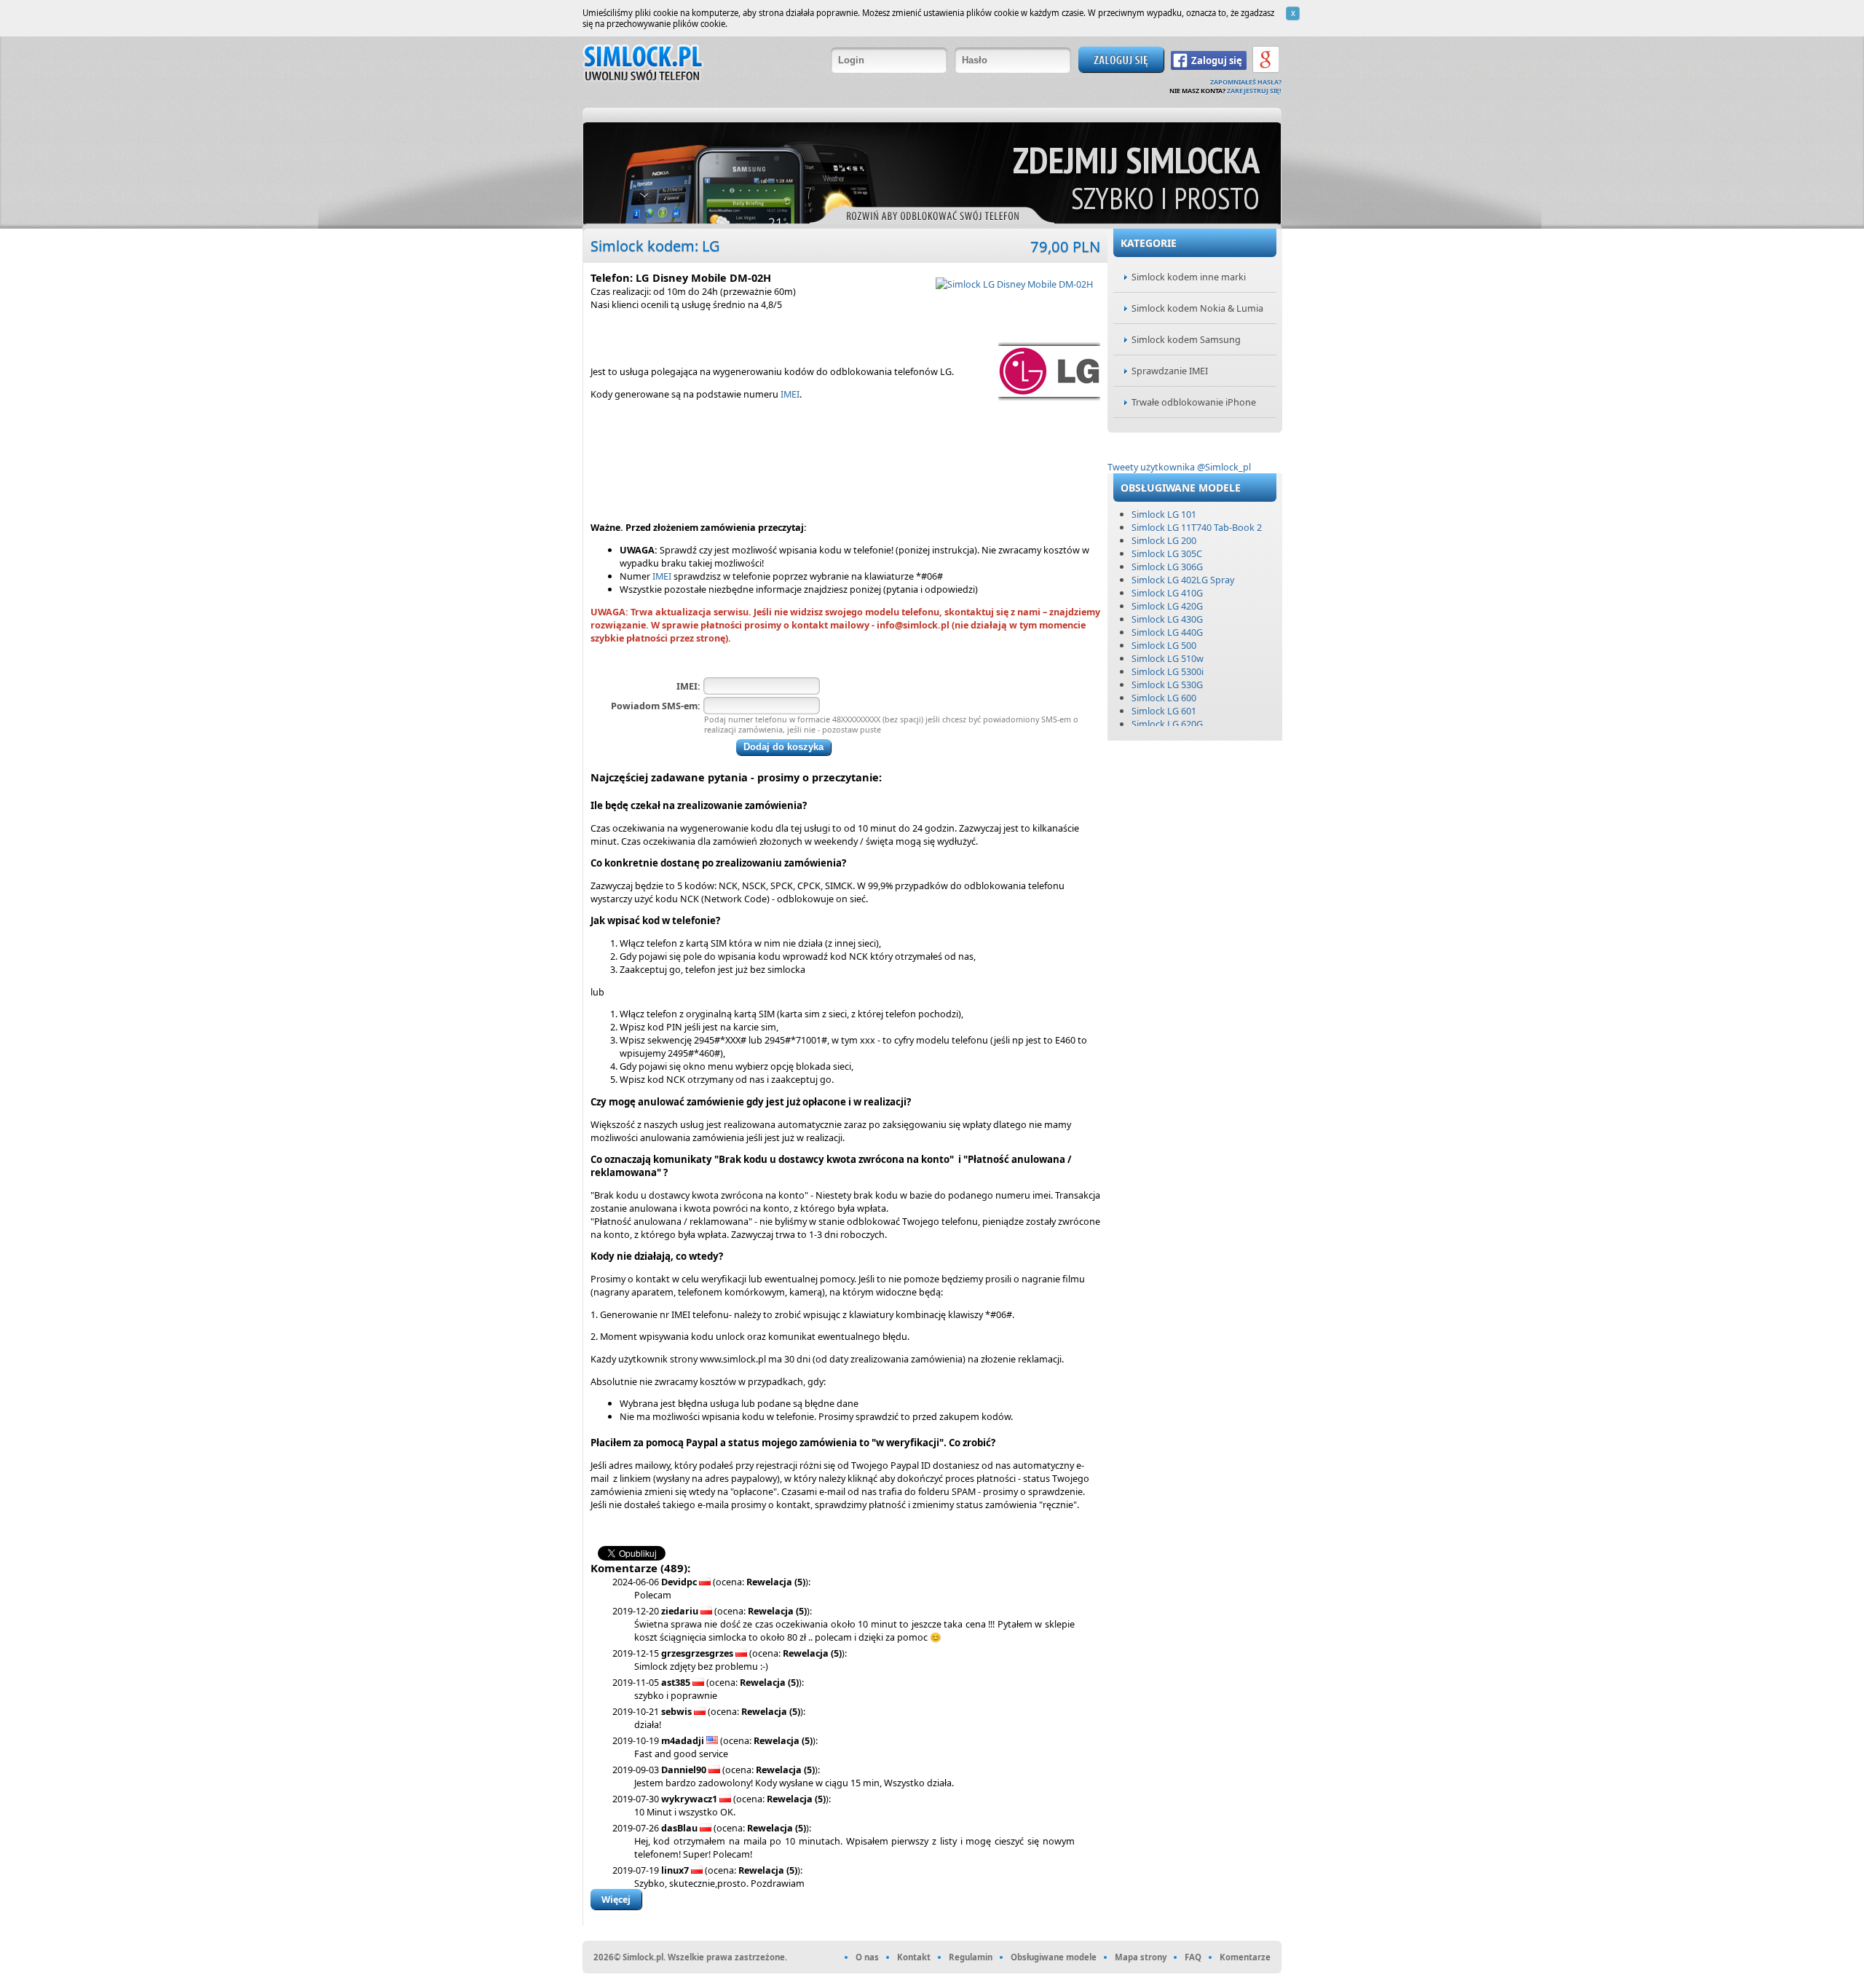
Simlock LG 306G (1167, 567)
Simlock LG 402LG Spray (1183, 580)
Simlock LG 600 (1164, 698)
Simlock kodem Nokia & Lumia (1197, 308)
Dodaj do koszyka (783, 747)
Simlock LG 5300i (1168, 671)
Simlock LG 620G (1167, 724)
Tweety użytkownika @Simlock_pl (1179, 467)
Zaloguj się (1217, 60)
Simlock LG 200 (1164, 540)
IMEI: (688, 686)
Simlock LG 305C (1167, 553)
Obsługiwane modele (1054, 1957)
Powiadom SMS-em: (656, 706)
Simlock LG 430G (1167, 619)
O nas (867, 1957)
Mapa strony (1141, 1957)
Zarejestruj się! (1254, 91)
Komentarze (1245, 1957)
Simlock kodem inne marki (1189, 277)
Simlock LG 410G (1167, 593)
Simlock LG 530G (1167, 685)
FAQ (1193, 1957)
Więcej (616, 1899)
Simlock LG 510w (1168, 658)
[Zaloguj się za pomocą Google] (1266, 71)
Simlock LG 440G (1167, 632)
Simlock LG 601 (1164, 711)
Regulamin (971, 1957)
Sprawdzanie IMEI (1170, 371)
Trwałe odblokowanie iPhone (1194, 402)
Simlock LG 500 (1164, 645)
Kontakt (914, 1957)
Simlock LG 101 (1164, 514)
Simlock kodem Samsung (1186, 339)
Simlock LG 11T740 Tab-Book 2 (1197, 527)
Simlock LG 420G (1167, 606)
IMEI (790, 394)
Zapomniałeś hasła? (1246, 82)
